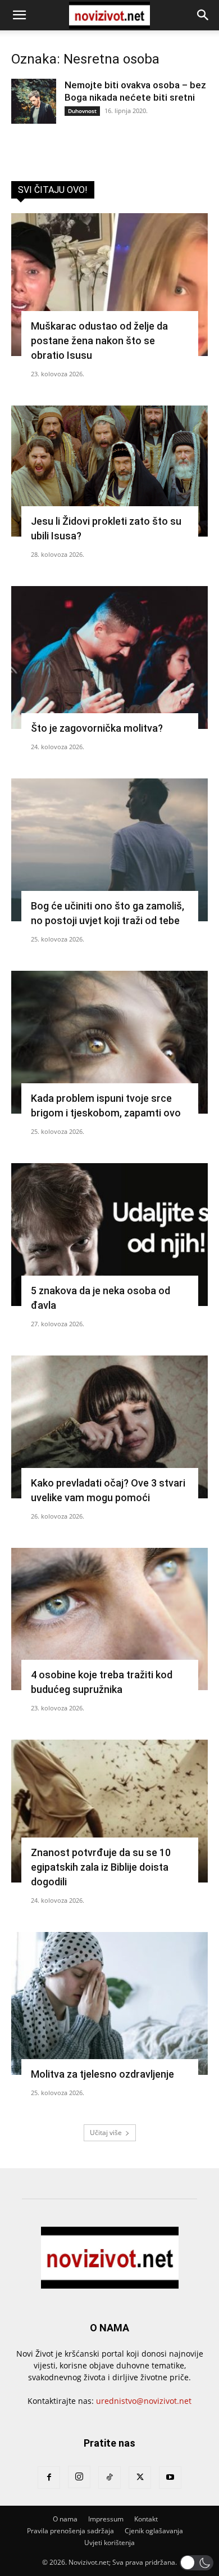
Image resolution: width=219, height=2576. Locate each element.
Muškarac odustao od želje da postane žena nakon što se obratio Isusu (99, 341)
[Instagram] (79, 2477)
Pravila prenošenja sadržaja (70, 2531)
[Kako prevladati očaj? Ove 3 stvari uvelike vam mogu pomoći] (109, 1427)
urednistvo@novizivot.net (144, 2401)
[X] (140, 2478)
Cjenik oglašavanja (154, 2531)
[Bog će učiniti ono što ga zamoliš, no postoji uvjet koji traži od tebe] (109, 850)
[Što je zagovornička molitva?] (109, 657)
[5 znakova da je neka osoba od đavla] (109, 1235)
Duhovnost (82, 111)
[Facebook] (49, 2478)
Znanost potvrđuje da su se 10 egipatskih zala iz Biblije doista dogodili (101, 1867)
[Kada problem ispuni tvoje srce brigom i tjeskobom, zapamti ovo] (109, 1042)
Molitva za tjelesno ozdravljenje (102, 2074)
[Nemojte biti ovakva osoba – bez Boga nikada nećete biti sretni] (34, 101)
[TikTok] (109, 2478)
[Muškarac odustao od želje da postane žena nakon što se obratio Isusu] (109, 285)
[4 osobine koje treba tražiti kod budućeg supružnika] (109, 1619)
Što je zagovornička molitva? (97, 728)
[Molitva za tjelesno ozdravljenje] (109, 2003)
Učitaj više (106, 2133)
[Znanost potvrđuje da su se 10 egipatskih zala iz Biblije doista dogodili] (109, 1811)
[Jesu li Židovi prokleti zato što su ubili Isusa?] (109, 471)
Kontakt (146, 2519)
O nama (65, 2519)
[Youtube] (170, 2478)
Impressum (106, 2519)
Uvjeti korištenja (109, 2543)
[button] (19, 15)
